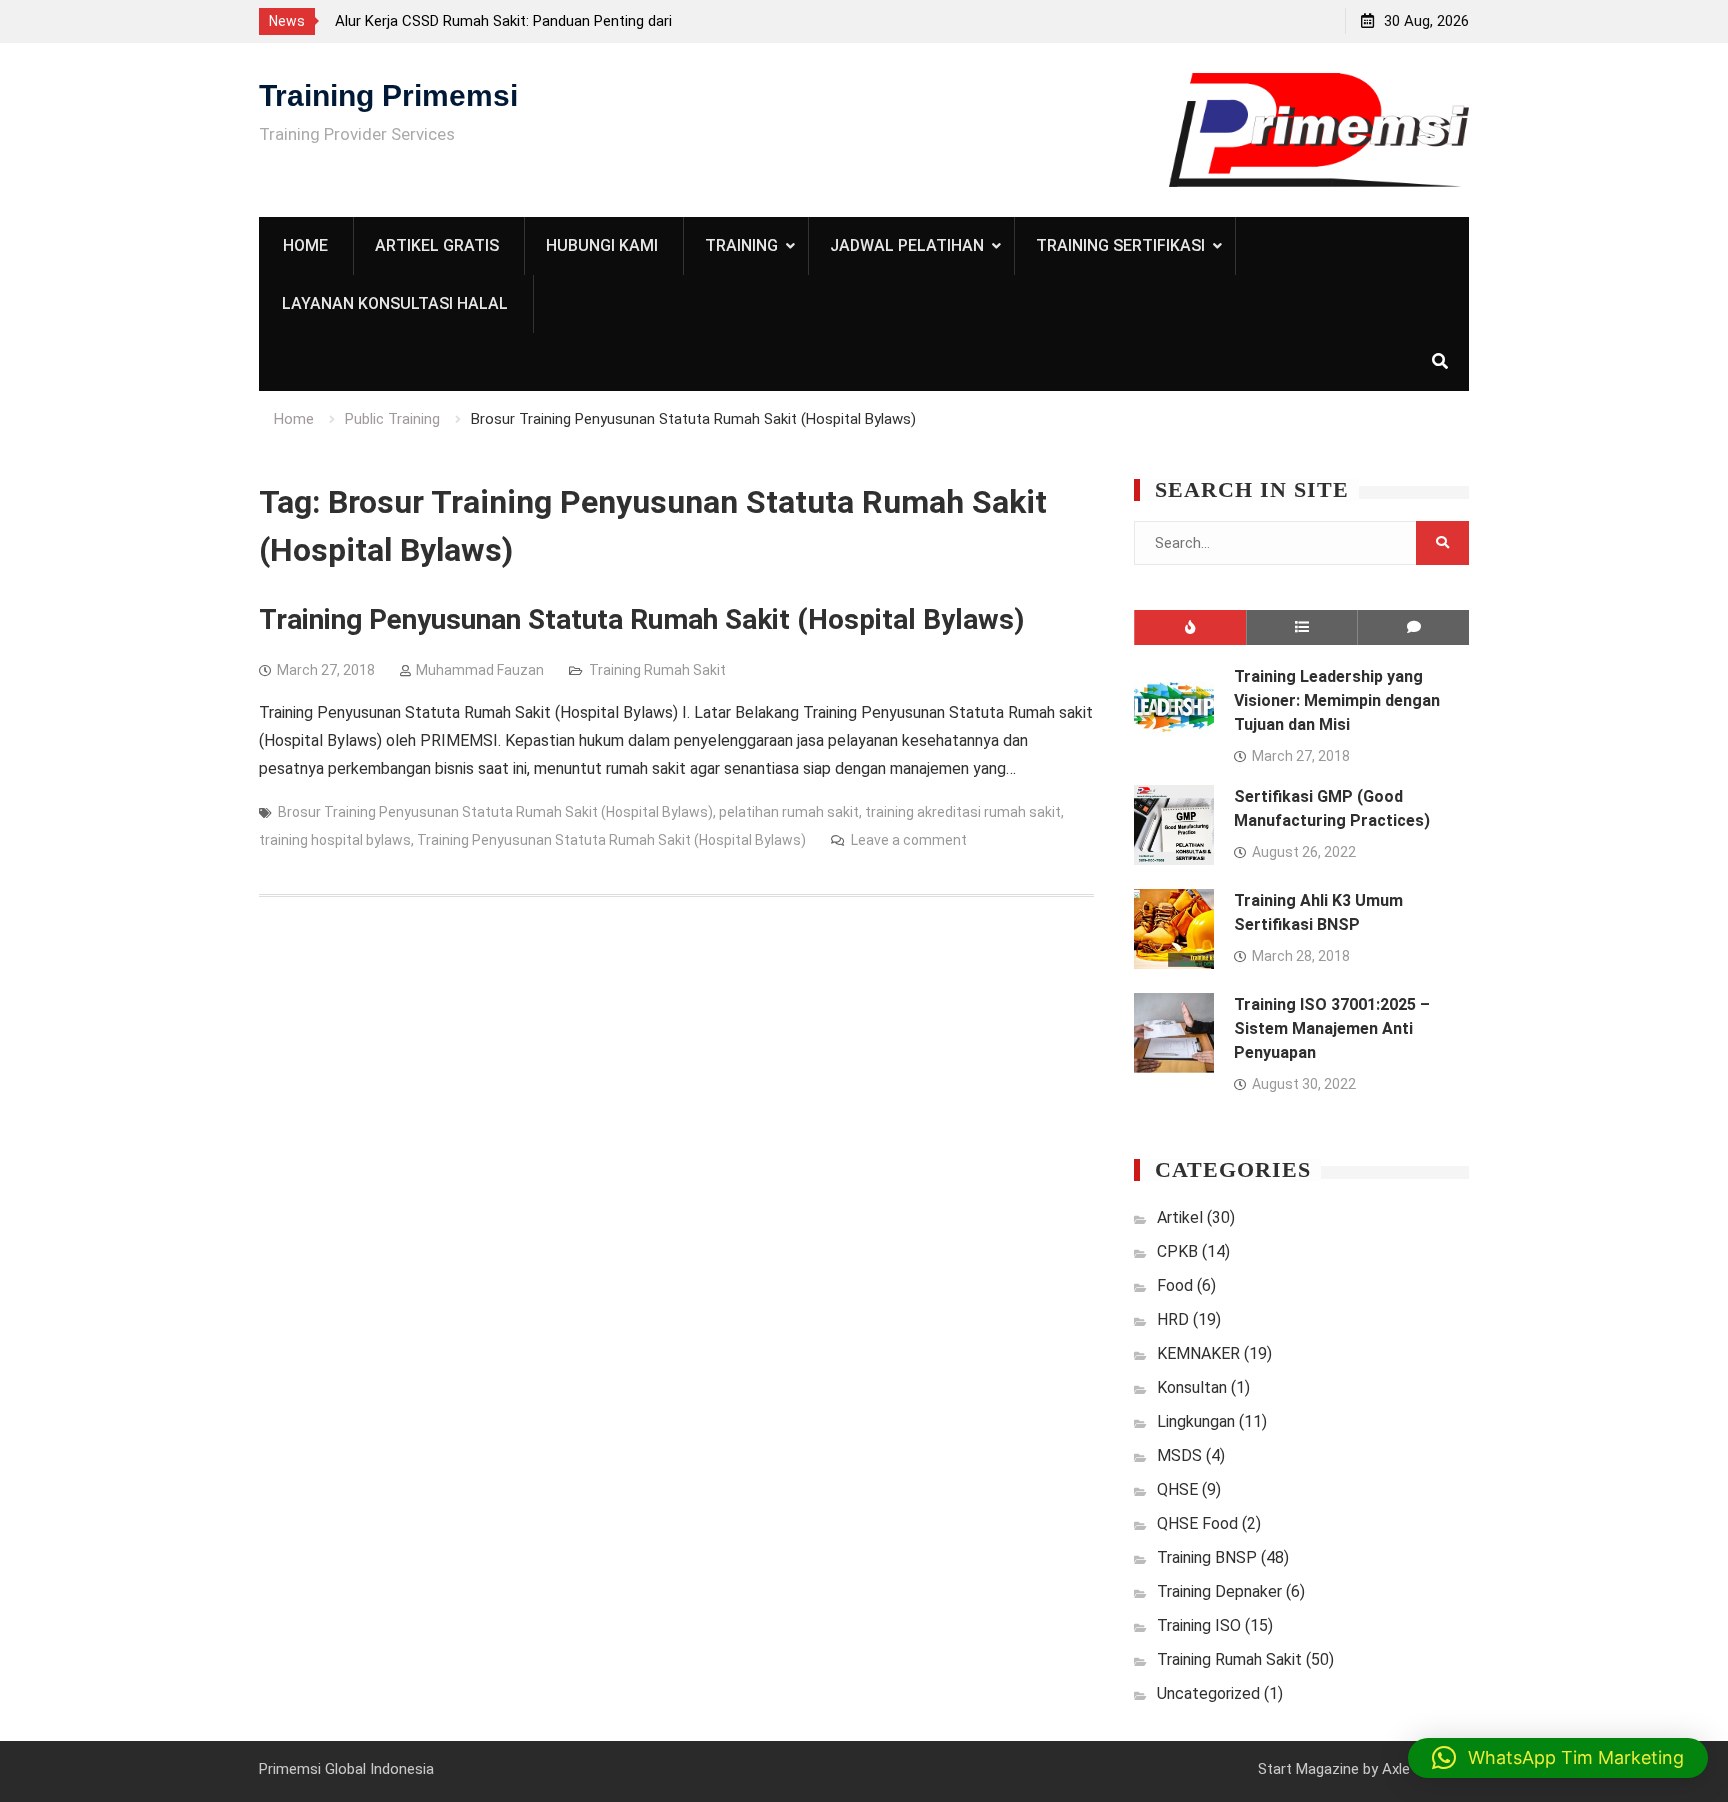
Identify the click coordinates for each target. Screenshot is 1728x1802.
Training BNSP (1207, 1557)
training (741, 245)
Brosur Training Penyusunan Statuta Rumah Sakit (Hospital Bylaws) (495, 812)
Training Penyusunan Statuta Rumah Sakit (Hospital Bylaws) (641, 619)
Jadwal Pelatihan (907, 245)
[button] (1558, 1758)
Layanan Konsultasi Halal (395, 303)
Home (305, 245)
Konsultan (1192, 1387)
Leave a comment (909, 840)
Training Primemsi (388, 95)
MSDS (1179, 1455)
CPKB (1177, 1251)
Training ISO (1199, 1625)
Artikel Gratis (437, 245)
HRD (1173, 1319)
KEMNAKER (1198, 1353)
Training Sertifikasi (1120, 245)
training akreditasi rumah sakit (963, 812)
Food (1175, 1285)
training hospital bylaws (335, 840)
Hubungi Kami (602, 245)
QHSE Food (1197, 1523)
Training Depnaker (1219, 1591)
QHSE (1177, 1489)
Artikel (1180, 1217)
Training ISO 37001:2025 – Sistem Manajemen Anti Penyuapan (1332, 1028)
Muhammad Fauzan (480, 670)
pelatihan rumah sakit (789, 812)
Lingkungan (1196, 1421)
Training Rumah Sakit (657, 670)
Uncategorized (1208, 1693)
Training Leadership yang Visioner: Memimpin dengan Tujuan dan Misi (1337, 700)
